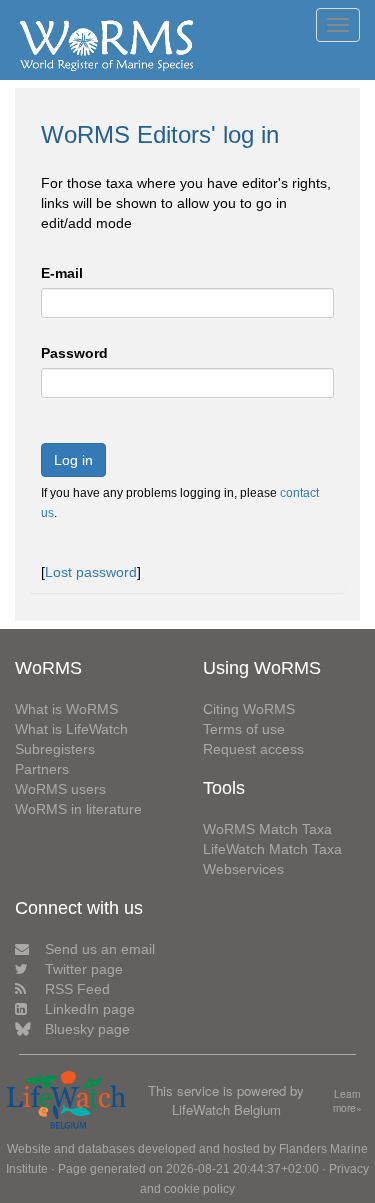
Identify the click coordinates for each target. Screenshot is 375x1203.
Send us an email (100, 949)
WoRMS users (60, 789)
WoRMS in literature (78, 809)
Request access (253, 749)
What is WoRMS (66, 709)
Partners (42, 769)
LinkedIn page (90, 1009)
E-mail (62, 273)
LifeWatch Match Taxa (272, 849)
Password (74, 353)
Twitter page (84, 969)
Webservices (243, 869)
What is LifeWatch (71, 729)
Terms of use (244, 729)
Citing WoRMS (249, 709)
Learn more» (347, 1101)
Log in (73, 460)
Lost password (91, 572)
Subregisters (55, 749)
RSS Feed (77, 989)
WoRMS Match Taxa (267, 829)
